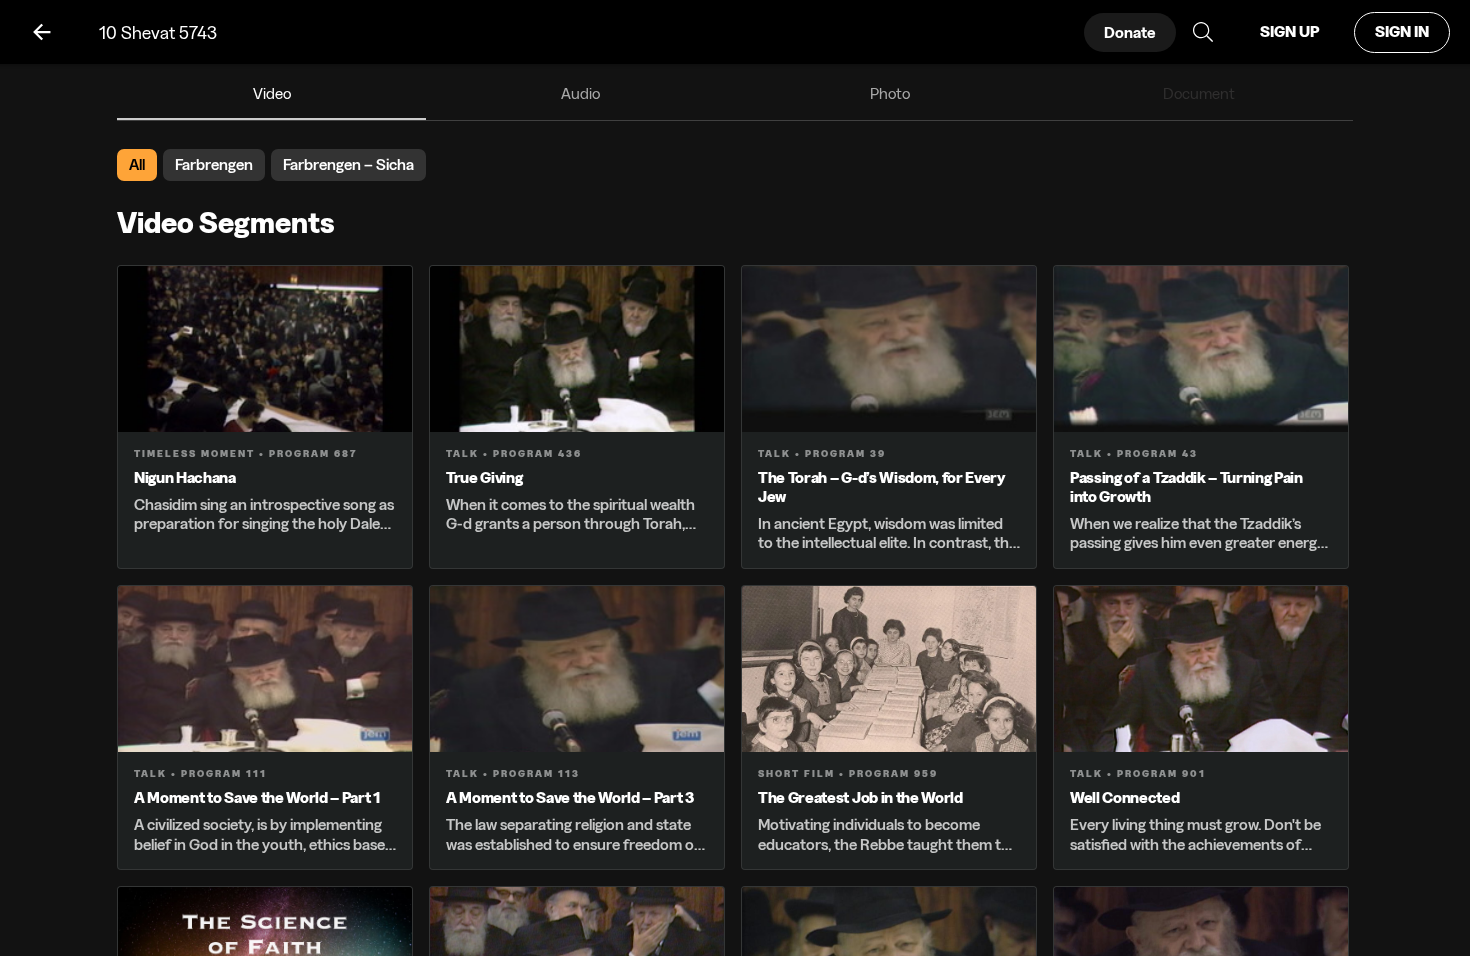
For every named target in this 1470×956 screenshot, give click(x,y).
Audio (580, 93)
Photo (890, 93)
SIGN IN (1402, 31)
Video (272, 93)
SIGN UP (1289, 31)
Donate (1130, 32)
